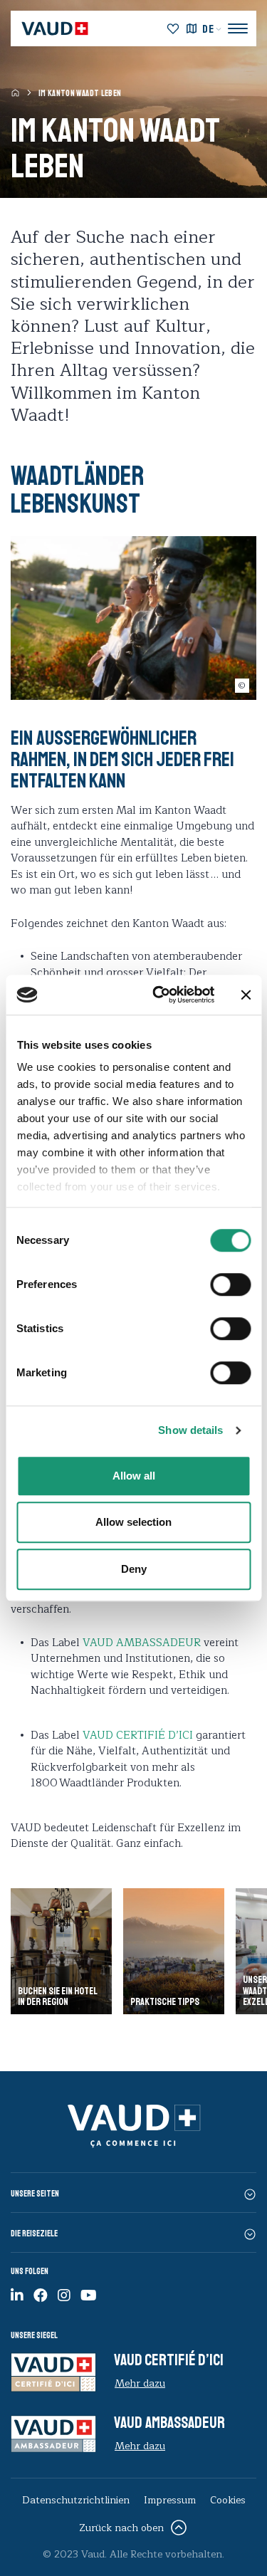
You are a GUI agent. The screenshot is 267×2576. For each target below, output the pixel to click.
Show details (190, 1430)
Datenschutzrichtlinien (76, 2500)
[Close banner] (246, 995)
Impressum (170, 2500)
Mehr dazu (140, 2383)
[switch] (215, 1283)
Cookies (228, 2500)
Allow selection (133, 1522)
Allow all (134, 1476)
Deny (134, 1569)
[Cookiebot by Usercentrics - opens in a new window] (159, 995)
